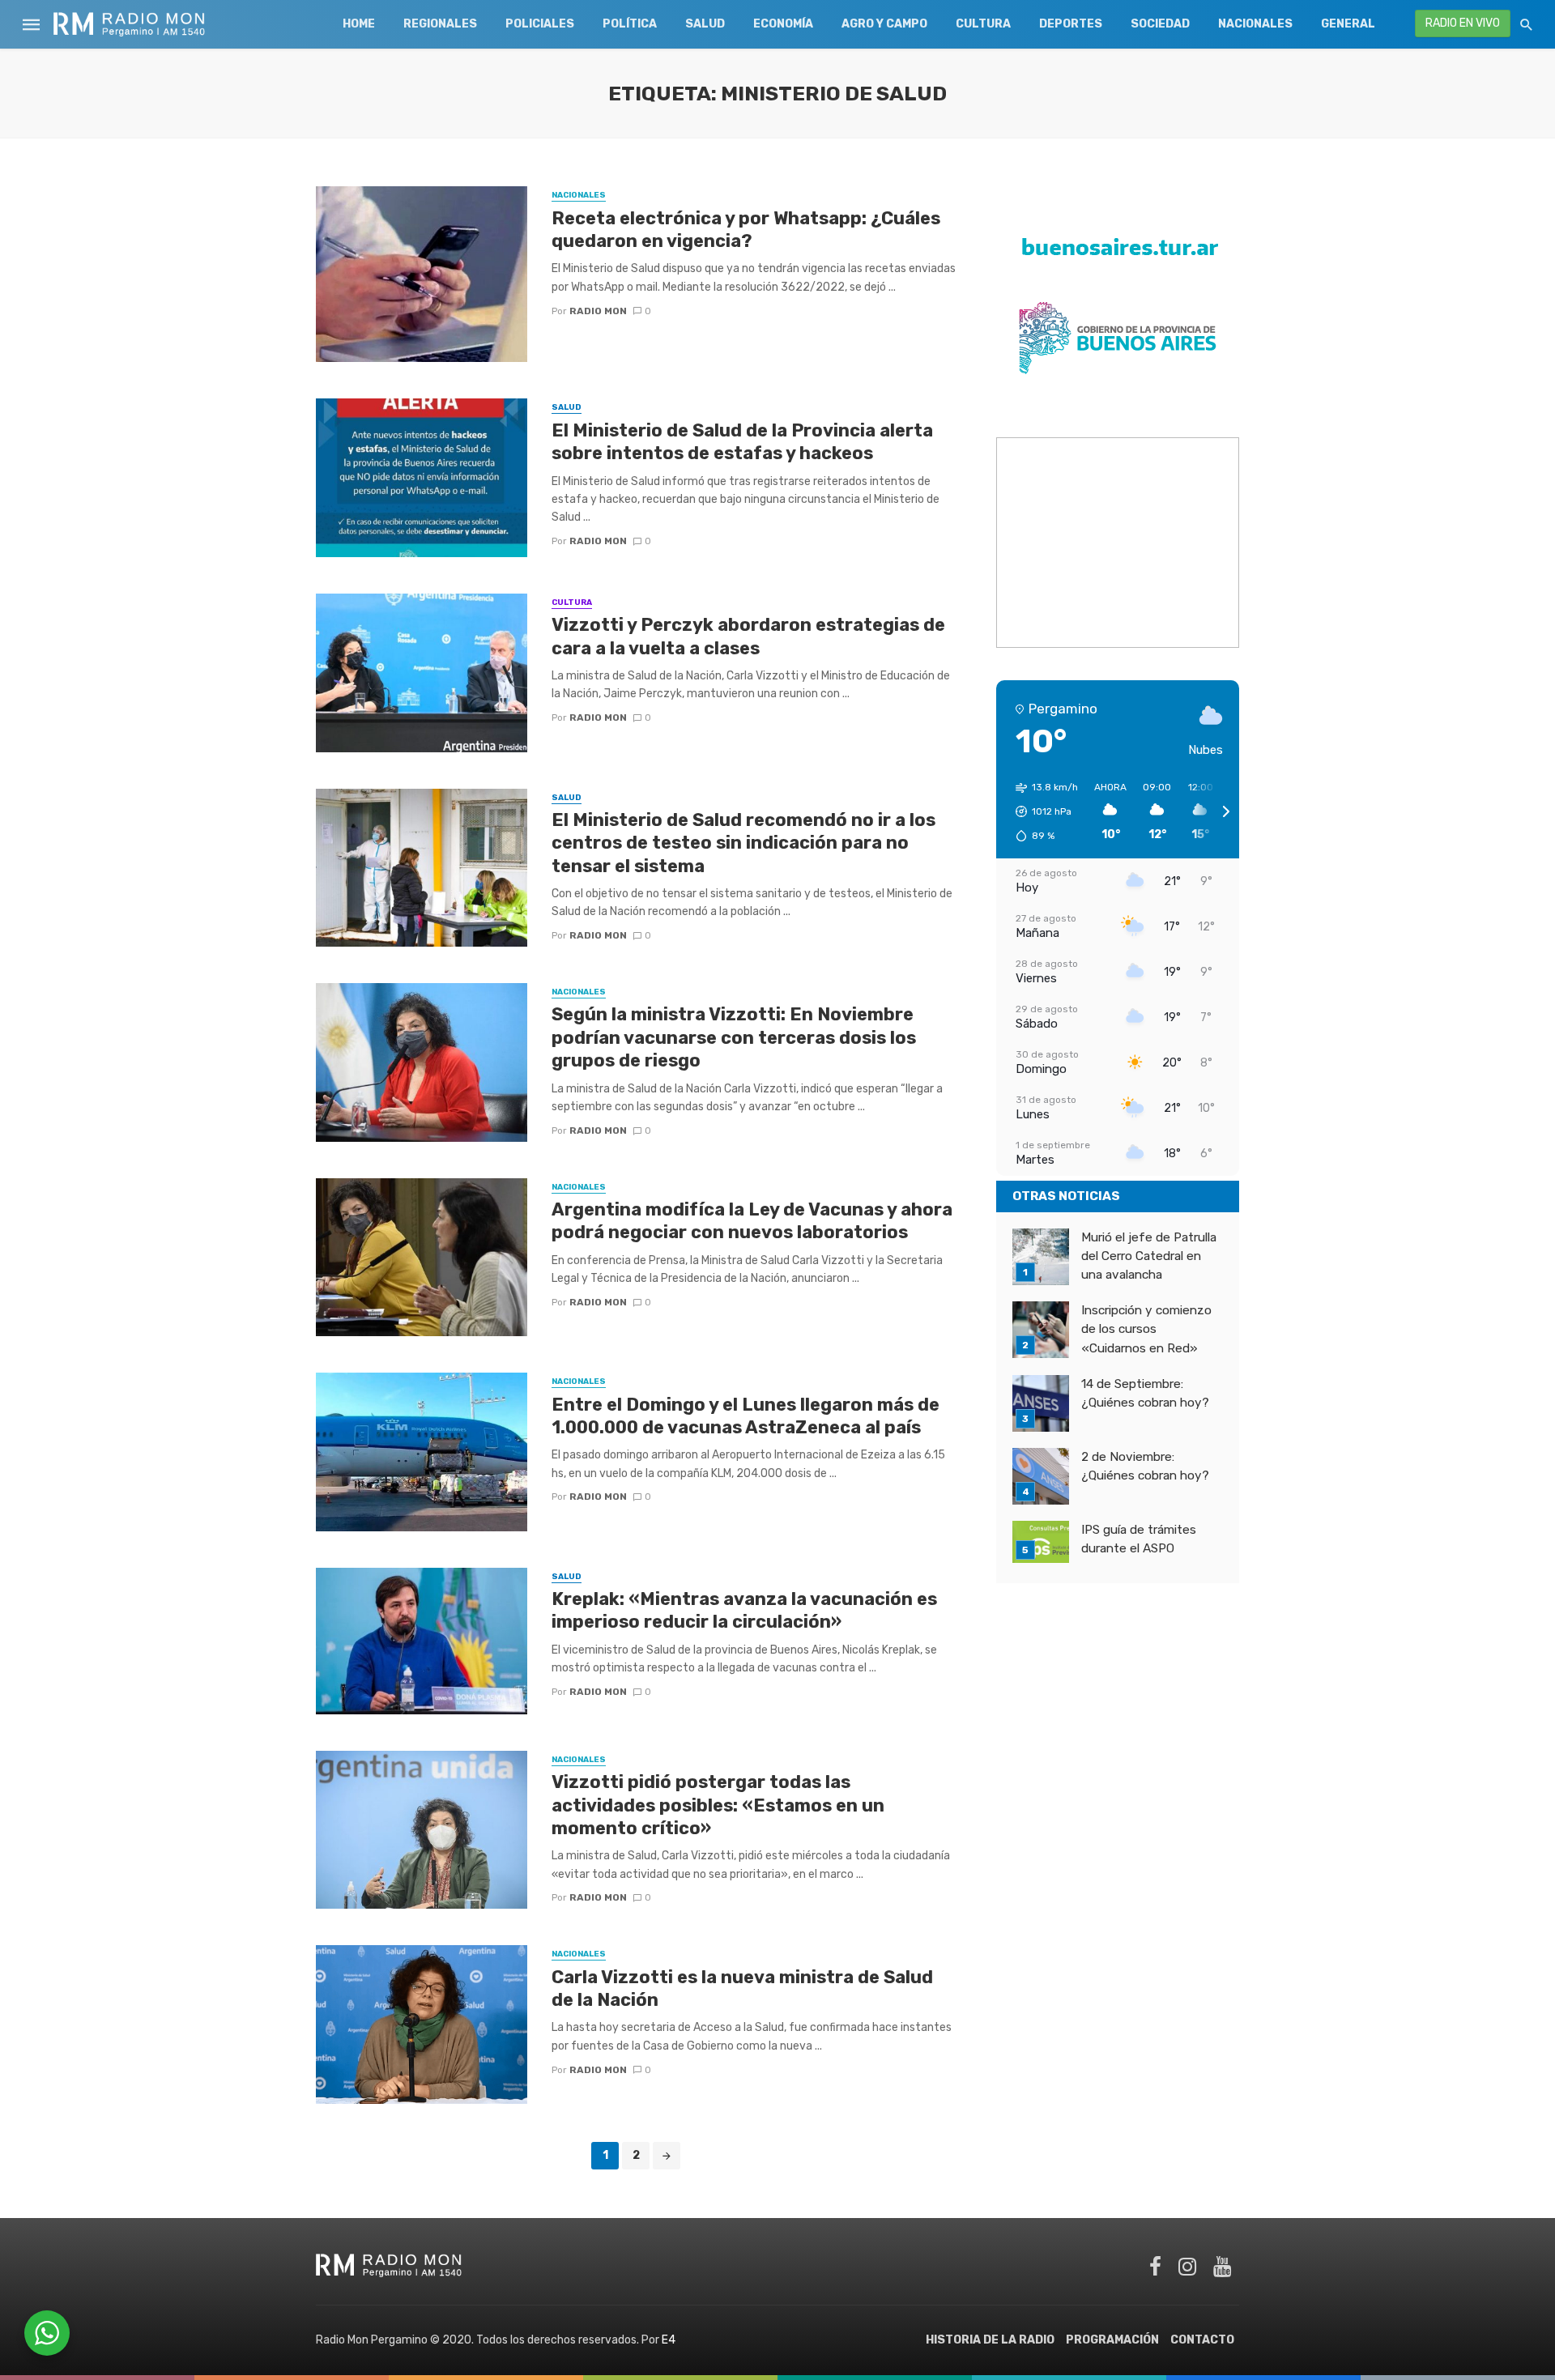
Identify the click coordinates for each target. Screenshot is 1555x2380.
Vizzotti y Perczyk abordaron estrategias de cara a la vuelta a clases (748, 636)
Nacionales (1255, 24)
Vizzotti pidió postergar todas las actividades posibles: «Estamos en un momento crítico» (718, 1805)
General (1348, 24)
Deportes (1071, 24)
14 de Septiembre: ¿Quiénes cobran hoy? (1145, 1393)
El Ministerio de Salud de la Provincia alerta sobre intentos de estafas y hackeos (742, 442)
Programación (1112, 2340)
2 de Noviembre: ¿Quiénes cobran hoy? (1145, 1466)
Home (359, 24)
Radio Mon (598, 311)
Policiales (540, 24)
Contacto (1202, 2340)
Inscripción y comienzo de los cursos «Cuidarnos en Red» (1146, 1329)
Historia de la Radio (990, 2340)
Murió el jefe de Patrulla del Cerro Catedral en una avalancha (1149, 1256)
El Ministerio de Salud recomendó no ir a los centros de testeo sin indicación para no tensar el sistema (743, 843)
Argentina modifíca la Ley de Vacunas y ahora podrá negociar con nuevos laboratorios (752, 1221)
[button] (1041, 811)
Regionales (440, 24)
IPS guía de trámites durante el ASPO (1139, 1539)
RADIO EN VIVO (1463, 23)
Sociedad (1160, 24)
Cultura (983, 24)
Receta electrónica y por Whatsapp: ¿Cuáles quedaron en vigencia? (746, 230)
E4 (669, 2340)
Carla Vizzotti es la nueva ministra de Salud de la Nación (742, 1988)
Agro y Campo (884, 24)
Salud (705, 24)
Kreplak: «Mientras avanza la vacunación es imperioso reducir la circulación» (744, 1610)
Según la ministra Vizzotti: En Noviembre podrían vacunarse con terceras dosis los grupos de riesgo (734, 1037)
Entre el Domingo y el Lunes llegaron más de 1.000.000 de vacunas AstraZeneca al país (746, 1416)
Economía (783, 24)
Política (630, 24)
